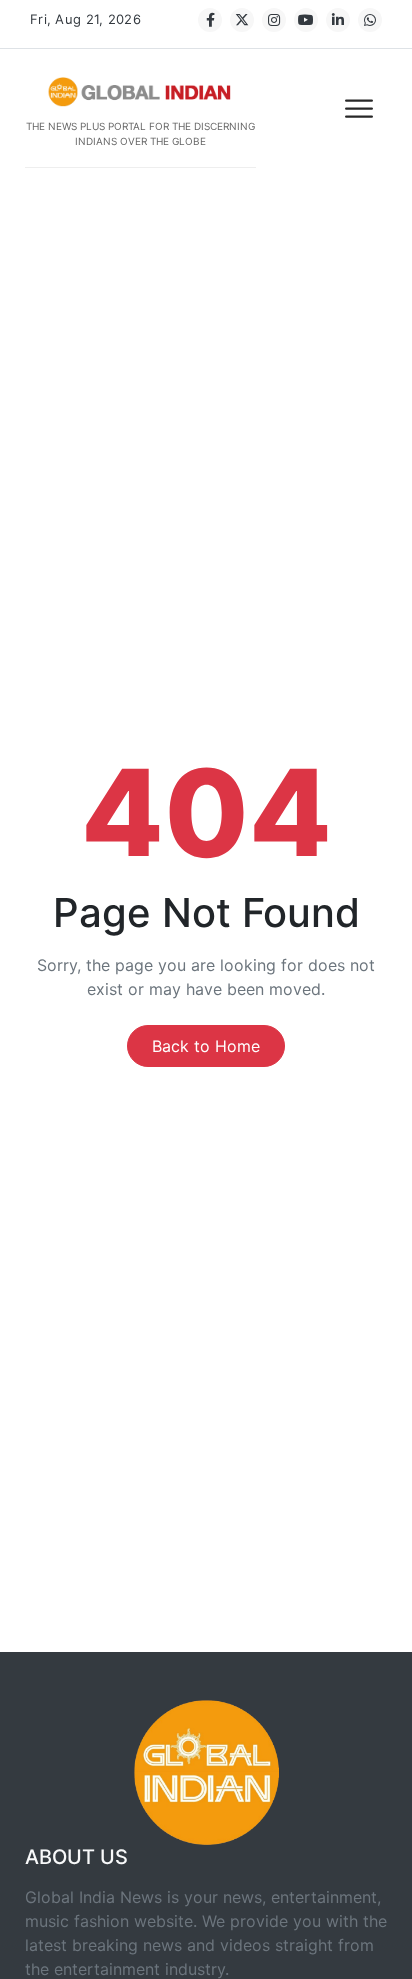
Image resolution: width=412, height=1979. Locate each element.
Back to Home (206, 1046)
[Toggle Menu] (361, 108)
